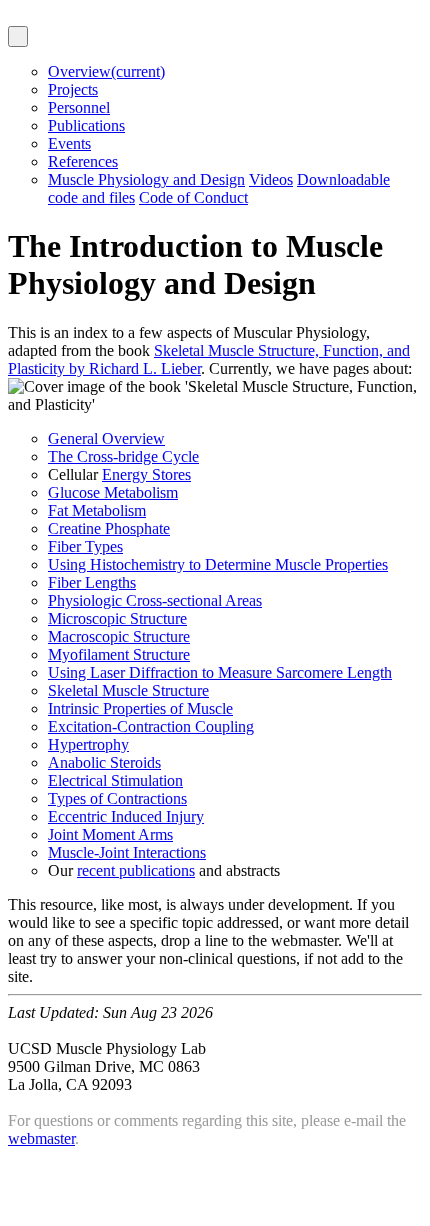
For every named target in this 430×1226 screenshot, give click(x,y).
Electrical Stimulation (115, 780)
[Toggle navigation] (18, 36)
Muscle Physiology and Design (146, 179)
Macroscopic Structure (119, 636)
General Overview (106, 438)
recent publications (136, 870)
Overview (106, 71)
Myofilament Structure (119, 654)
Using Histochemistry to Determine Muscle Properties (218, 564)
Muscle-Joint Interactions (127, 852)
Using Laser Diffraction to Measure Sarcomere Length (220, 672)
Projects (73, 89)
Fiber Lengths (92, 582)
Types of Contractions (117, 798)
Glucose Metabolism (113, 492)
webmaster (41, 1138)
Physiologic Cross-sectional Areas (155, 600)
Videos (271, 179)
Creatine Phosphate (109, 528)
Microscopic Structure (117, 618)
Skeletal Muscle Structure (128, 690)
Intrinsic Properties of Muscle (140, 708)
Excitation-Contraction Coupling (151, 726)
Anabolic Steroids (104, 762)
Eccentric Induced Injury (126, 816)
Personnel (79, 107)
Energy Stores (146, 474)
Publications (86, 125)
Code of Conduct (193, 197)
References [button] (83, 161)
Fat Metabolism (97, 510)
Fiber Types (85, 546)
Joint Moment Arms (110, 834)
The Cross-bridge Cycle (123, 456)
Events (69, 143)
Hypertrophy (88, 744)
